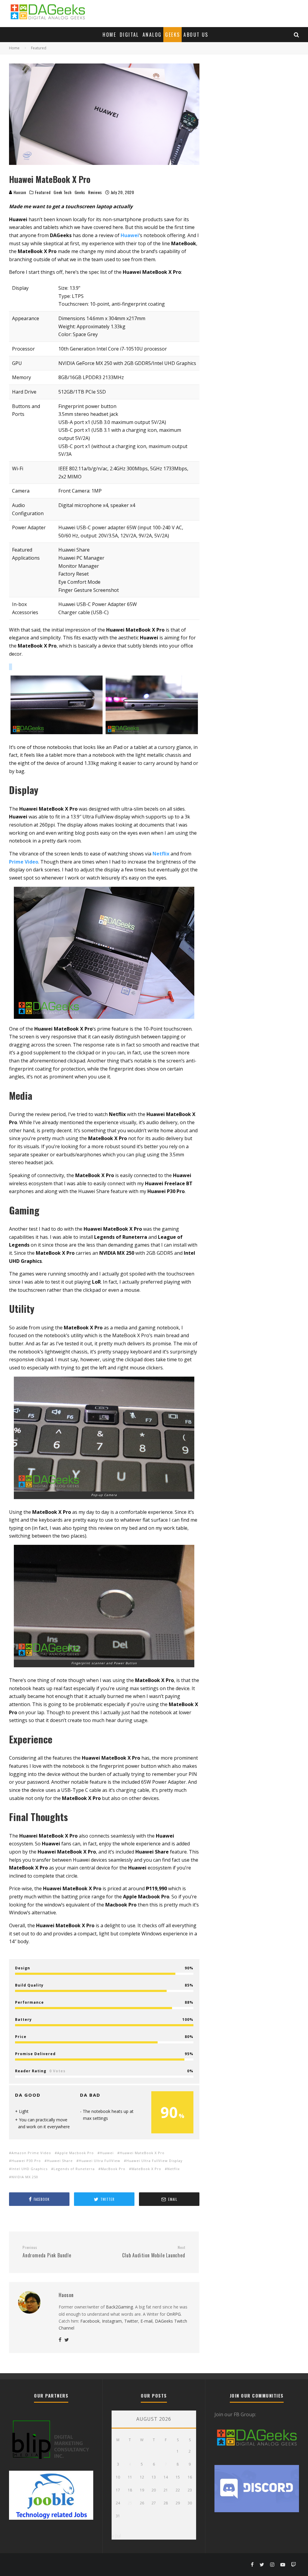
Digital (129, 35)
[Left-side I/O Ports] (152, 705)
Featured (43, 192)
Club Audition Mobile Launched (154, 2252)
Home (109, 35)
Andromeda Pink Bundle (47, 2252)
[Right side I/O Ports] (57, 705)
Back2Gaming (119, 2307)
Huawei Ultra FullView (100, 2161)
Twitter (131, 2321)
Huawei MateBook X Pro (142, 2153)
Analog (152, 35)
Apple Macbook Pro (75, 2153)
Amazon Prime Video (31, 2153)
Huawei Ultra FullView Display (154, 2161)
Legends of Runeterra (74, 2169)
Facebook (90, 2321)
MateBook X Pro (146, 2169)
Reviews (95, 192)
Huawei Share (60, 2161)
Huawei (107, 2153)
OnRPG (174, 2314)
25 (130, 2503)
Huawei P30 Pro (26, 2161)
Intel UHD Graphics (29, 2169)
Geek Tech (62, 192)
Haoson (19, 192)
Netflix (174, 2169)
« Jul (116, 2536)
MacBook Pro (113, 2169)
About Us (196, 35)
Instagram (112, 2321)
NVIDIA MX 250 (25, 2177)
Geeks (172, 35)
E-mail (146, 2321)
